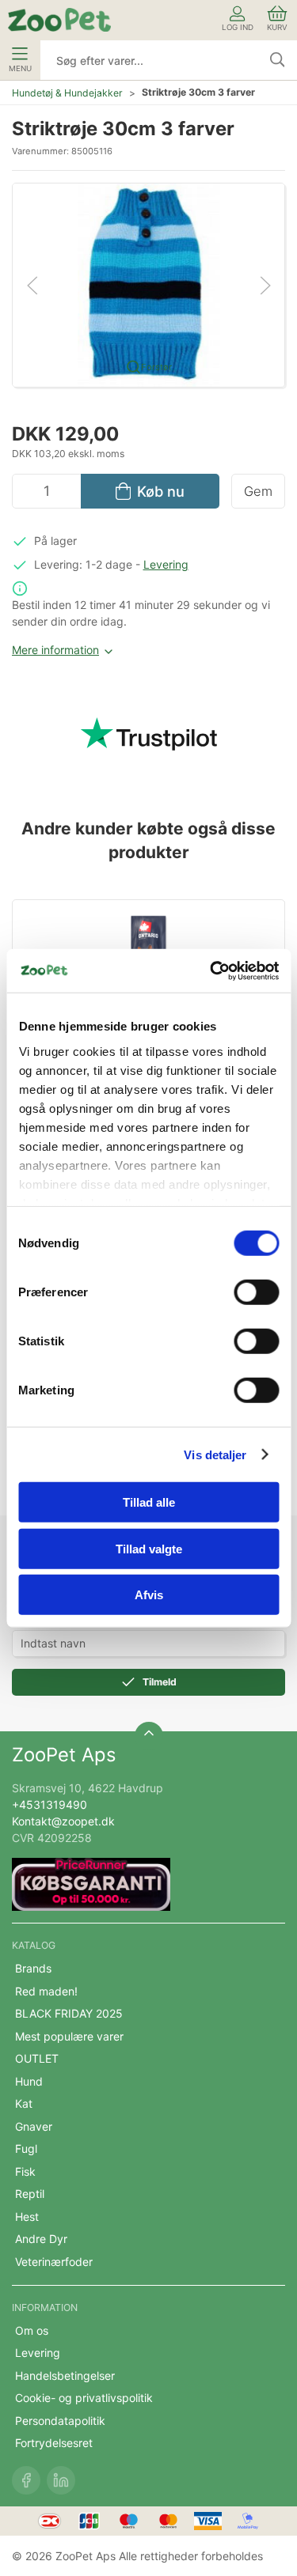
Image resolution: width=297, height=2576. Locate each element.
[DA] (59, 20)
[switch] (256, 1292)
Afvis (149, 1595)
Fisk (25, 2171)
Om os (32, 2330)
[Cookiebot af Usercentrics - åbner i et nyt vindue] (211, 970)
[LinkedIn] (61, 2480)
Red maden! (46, 1991)
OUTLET (37, 2058)
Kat (24, 2103)
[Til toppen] (149, 1736)
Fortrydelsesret (54, 2443)
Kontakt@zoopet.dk (63, 1821)
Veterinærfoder (54, 2262)
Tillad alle (149, 1502)
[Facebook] (26, 2480)
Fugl (26, 2149)
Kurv (277, 27)
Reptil (30, 2194)
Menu (20, 68)
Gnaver (34, 2126)
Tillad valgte (149, 1548)
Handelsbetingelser (65, 2376)
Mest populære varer (69, 2036)
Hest (27, 2217)
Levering (166, 564)
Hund (29, 2081)
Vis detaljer (215, 1454)
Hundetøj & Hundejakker (67, 93)
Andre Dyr (41, 2239)
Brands (33, 1968)
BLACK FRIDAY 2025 (69, 2013)
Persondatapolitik (60, 2421)
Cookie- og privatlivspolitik (84, 2398)
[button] (148, 284)
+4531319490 (49, 1804)
